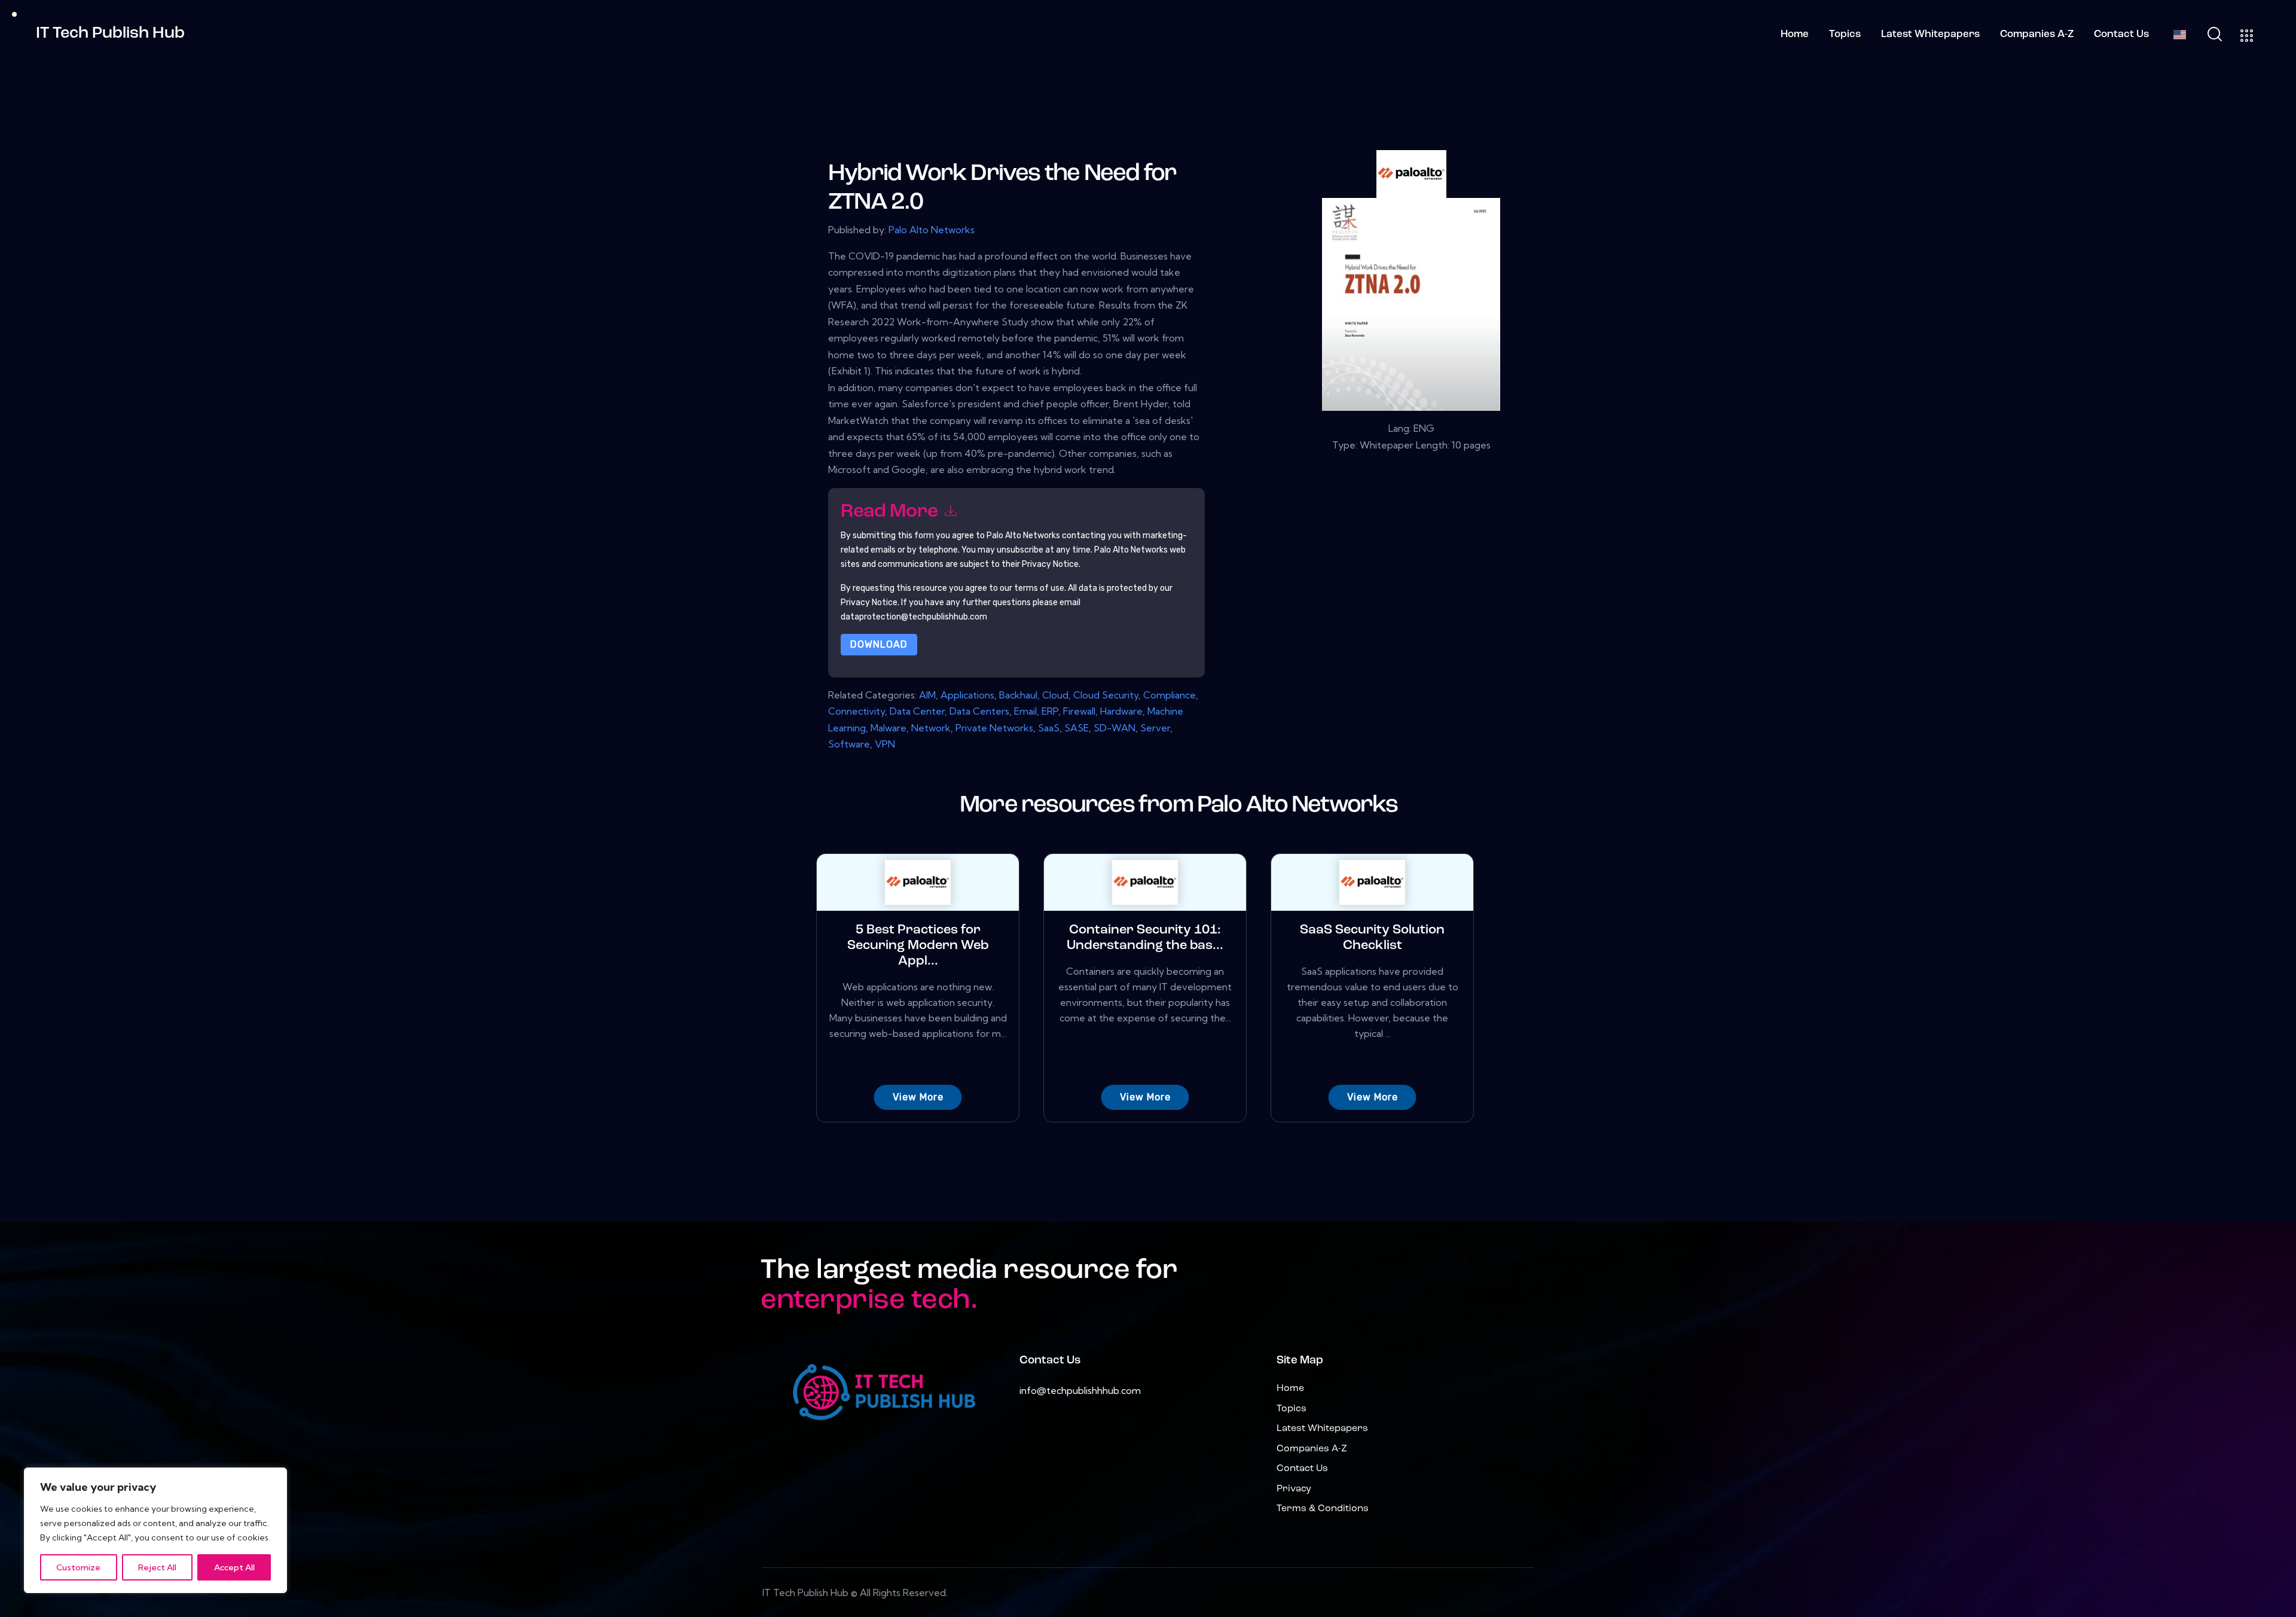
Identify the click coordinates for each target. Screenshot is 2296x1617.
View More (918, 1097)
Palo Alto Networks (932, 230)
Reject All (157, 1567)
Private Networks (994, 728)
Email (1025, 711)
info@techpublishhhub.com (1080, 1390)
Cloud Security (1106, 695)
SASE (1077, 728)
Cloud (1055, 695)
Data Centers (979, 711)
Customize (78, 1567)
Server (1155, 728)
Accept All (234, 1567)
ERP (1050, 711)
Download (879, 644)
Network (931, 728)
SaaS (1049, 728)
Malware (889, 728)
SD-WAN (1115, 728)
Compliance (1170, 695)
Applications (967, 695)
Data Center (917, 711)
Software (849, 744)
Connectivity (857, 711)
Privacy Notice (869, 602)
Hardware (1121, 711)
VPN (885, 744)
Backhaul (1018, 695)
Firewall (1079, 711)
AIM (927, 695)
